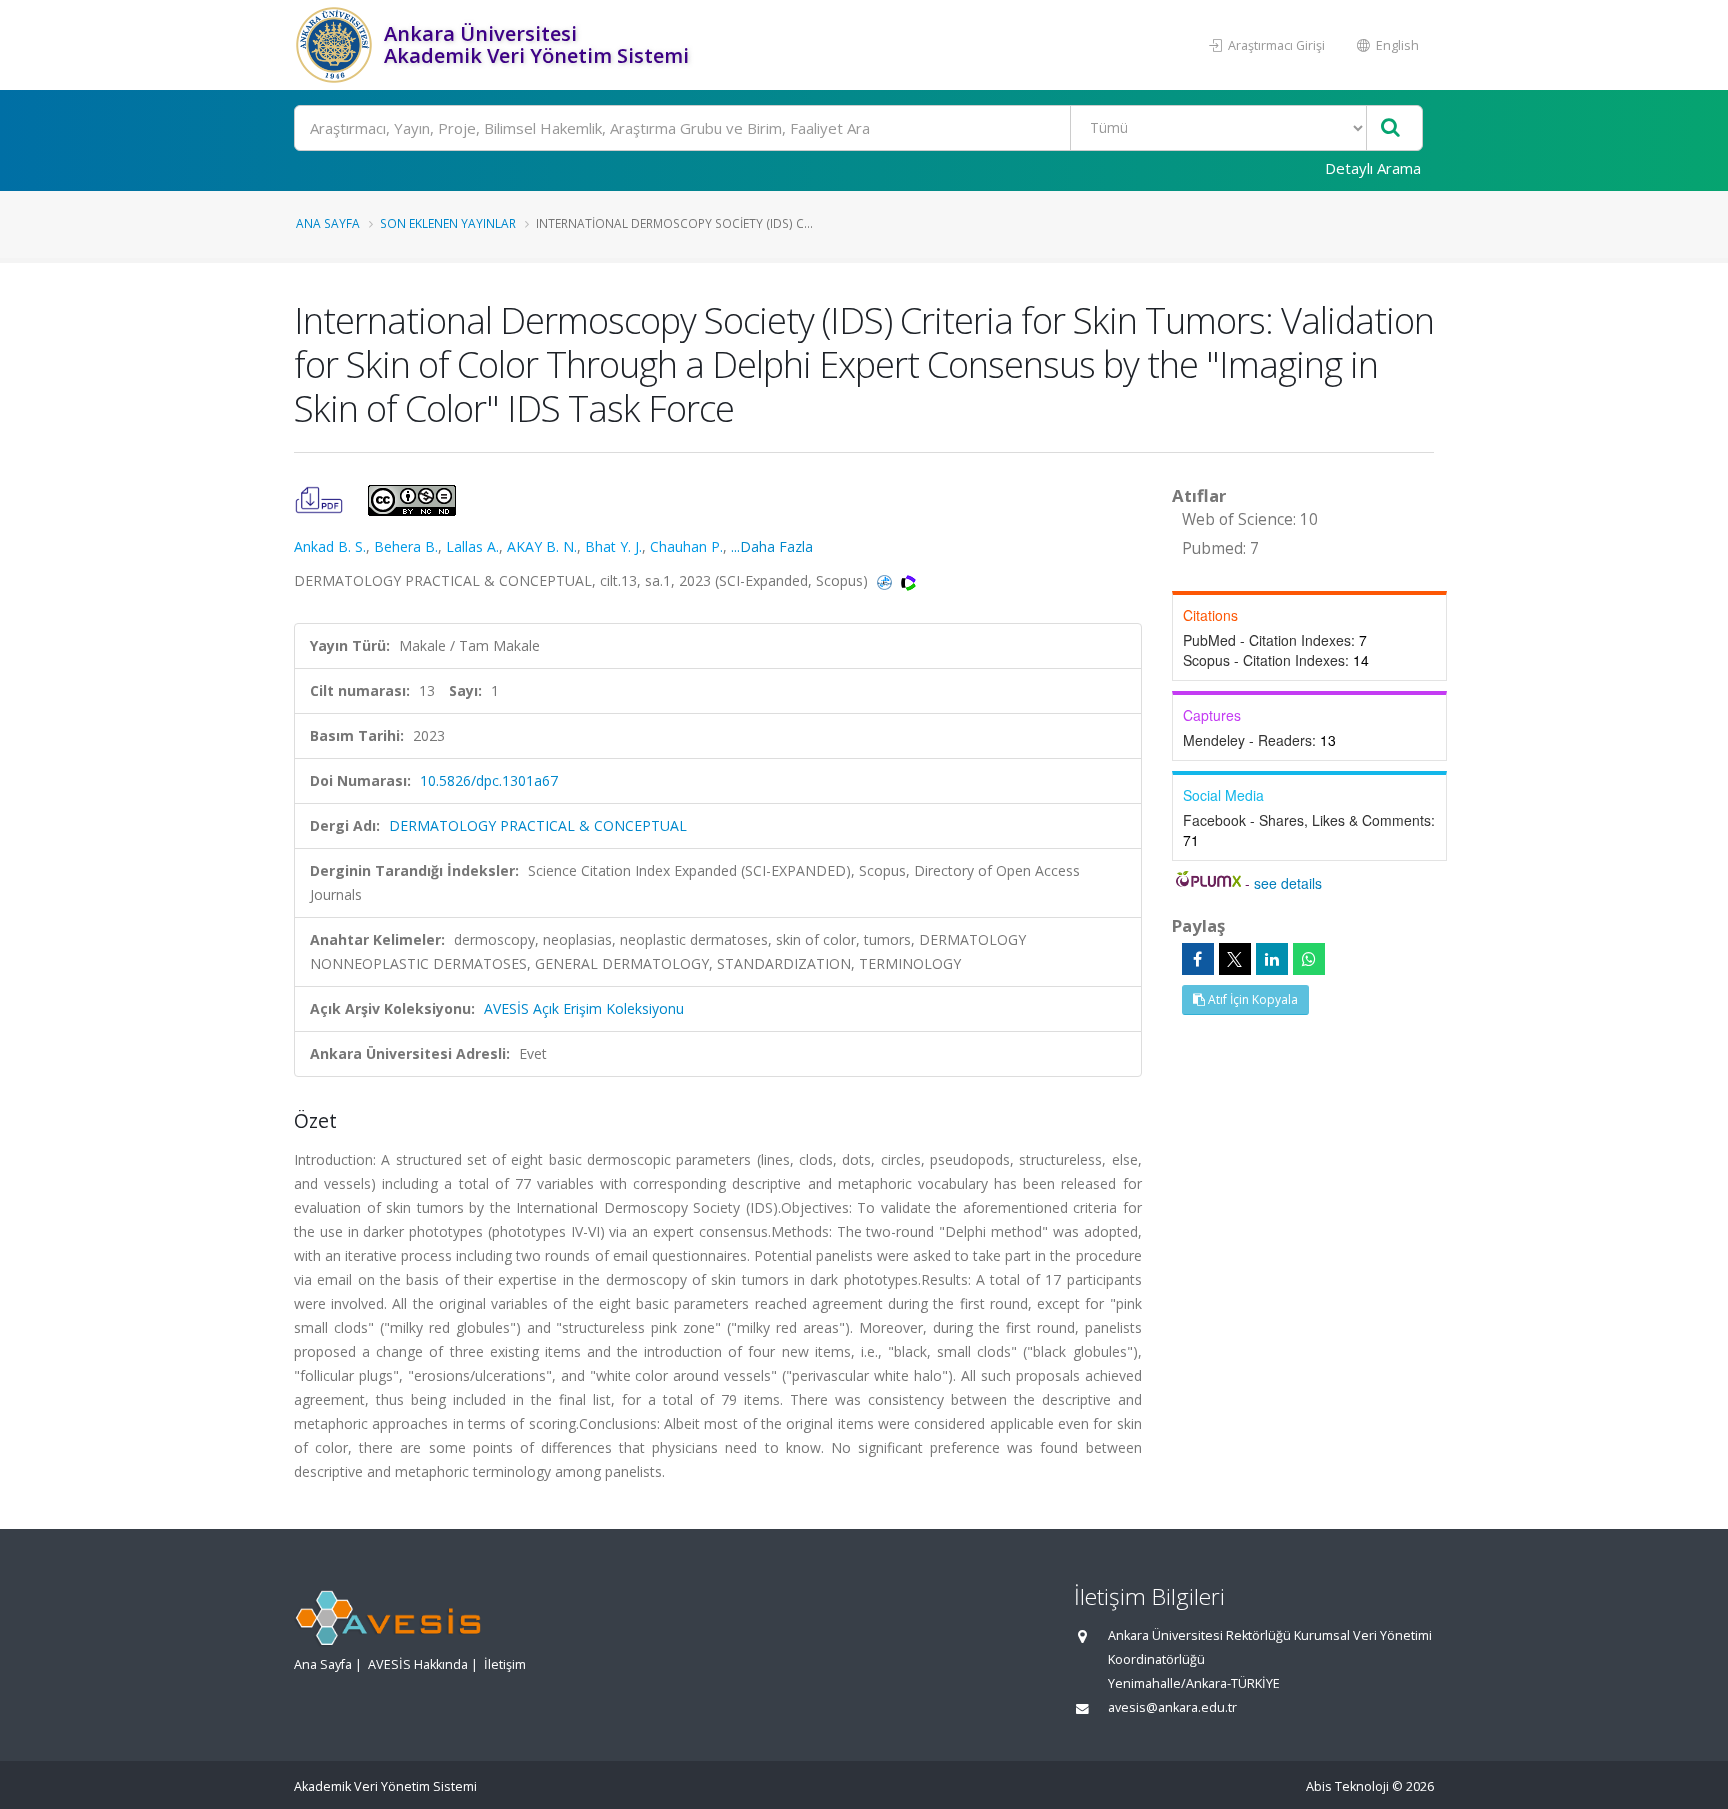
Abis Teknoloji (1347, 1786)
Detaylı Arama (1373, 168)
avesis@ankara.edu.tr (1172, 1707)
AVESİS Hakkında (418, 1664)
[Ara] (1390, 128)
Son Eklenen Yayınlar (448, 223)
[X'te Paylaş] (1235, 959)
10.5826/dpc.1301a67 (489, 780)
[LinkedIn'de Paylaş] (1272, 959)
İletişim (505, 1664)
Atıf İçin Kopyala (1251, 999)
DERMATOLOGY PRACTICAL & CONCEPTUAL (538, 825)
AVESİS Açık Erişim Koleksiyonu (584, 1008)
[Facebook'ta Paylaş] (1198, 959)
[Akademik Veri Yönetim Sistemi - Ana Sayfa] (336, 45)
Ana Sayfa (328, 223)
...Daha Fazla (772, 546)
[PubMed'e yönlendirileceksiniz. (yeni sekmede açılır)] (886, 580)
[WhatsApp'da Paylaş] (1309, 959)
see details (1288, 883)
